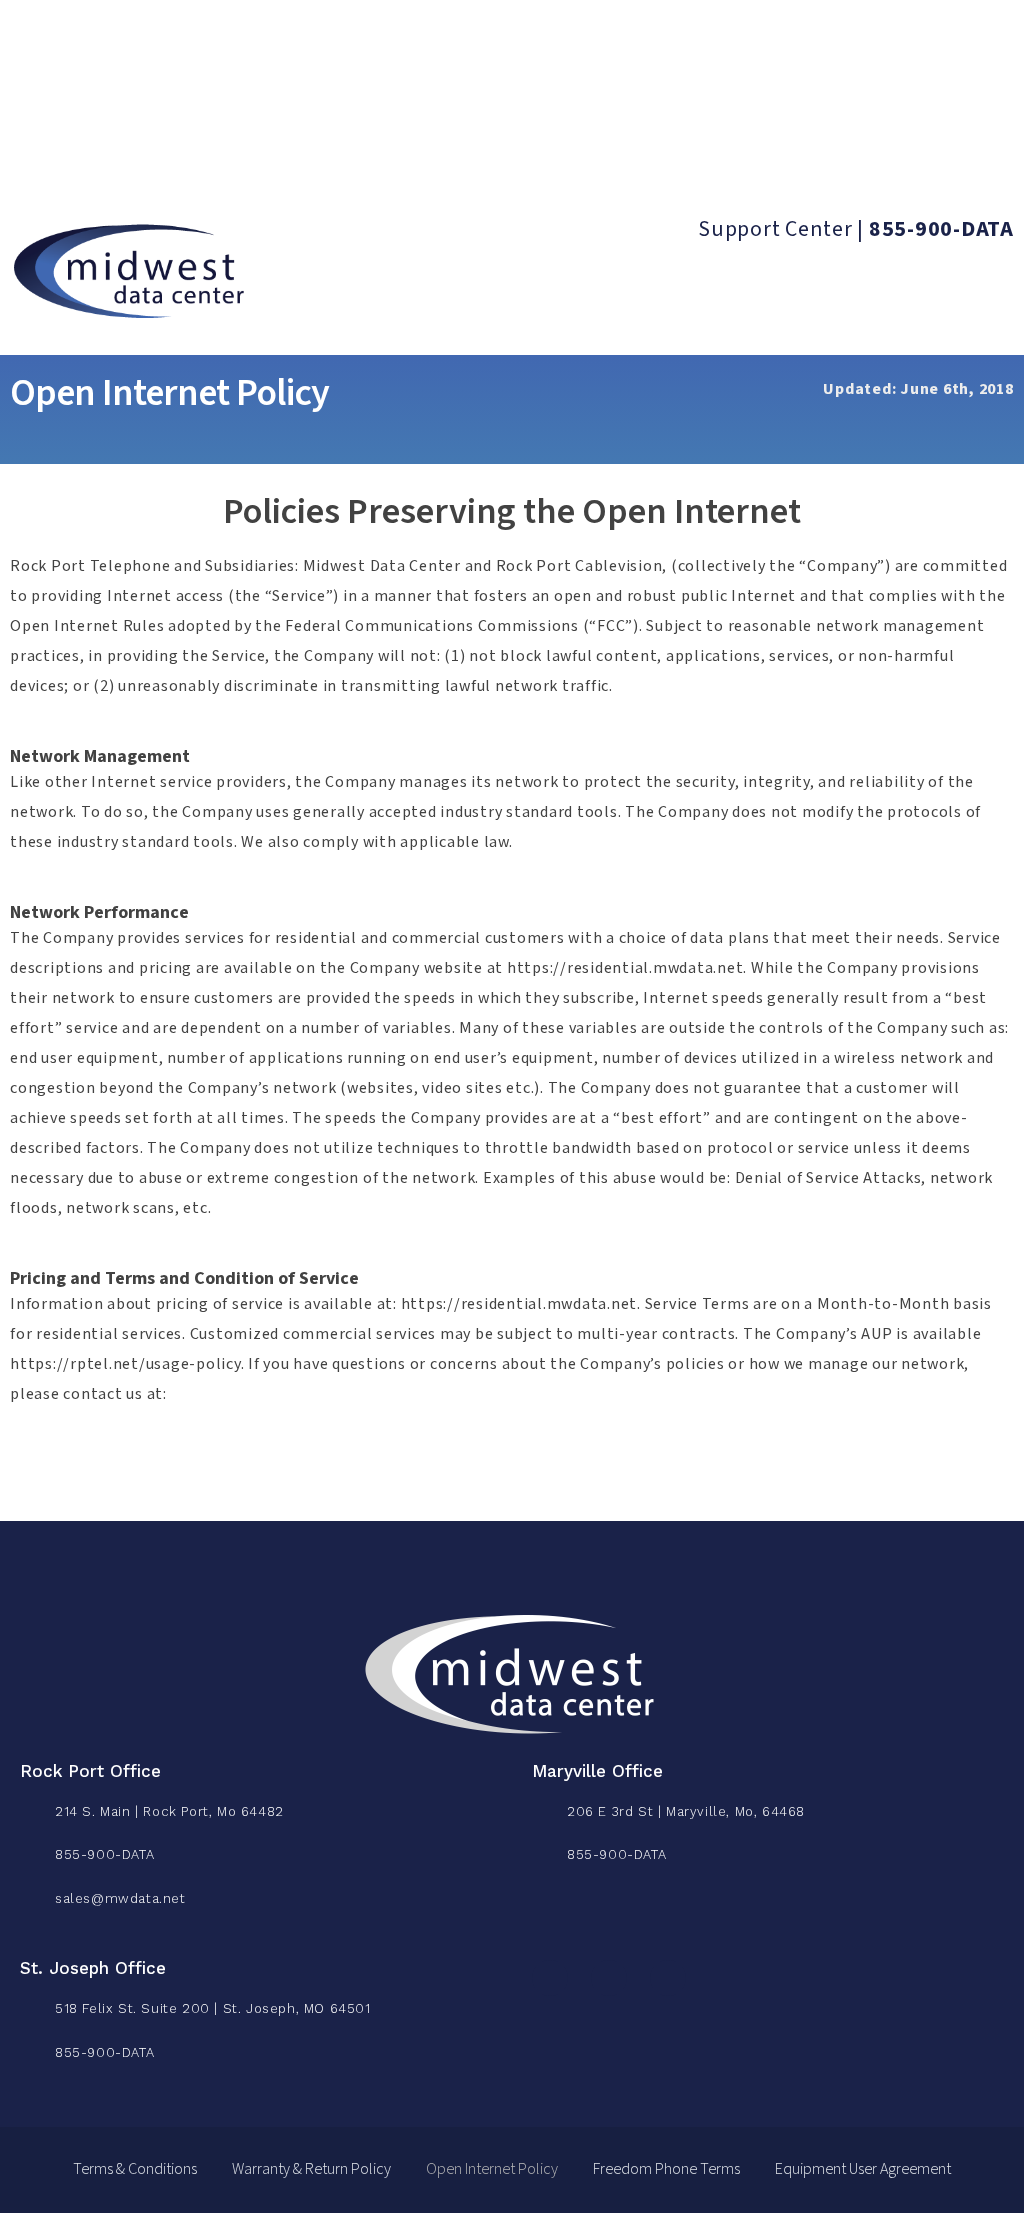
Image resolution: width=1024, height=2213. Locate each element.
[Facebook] (550, 1978)
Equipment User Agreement (863, 2169)
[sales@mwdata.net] (37, 1894)
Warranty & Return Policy (311, 2169)
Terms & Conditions (135, 2169)
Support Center (775, 229)
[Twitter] (609, 1978)
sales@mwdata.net (120, 1898)
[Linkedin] (668, 1978)
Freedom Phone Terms (666, 2169)
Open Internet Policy (492, 2169)
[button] (41, 162)
